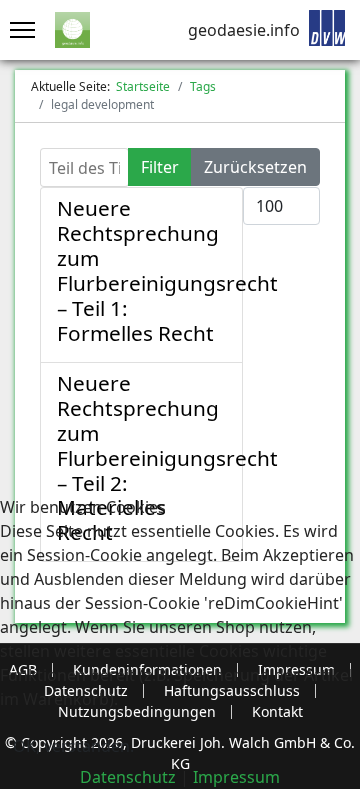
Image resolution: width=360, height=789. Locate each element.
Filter (160, 167)
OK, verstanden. (73, 746)
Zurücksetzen (255, 167)
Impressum (236, 777)
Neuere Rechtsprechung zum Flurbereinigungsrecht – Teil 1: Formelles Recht (167, 270)
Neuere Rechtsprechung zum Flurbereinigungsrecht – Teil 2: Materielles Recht (167, 458)
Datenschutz (128, 777)
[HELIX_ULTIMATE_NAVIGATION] (17, 30)
